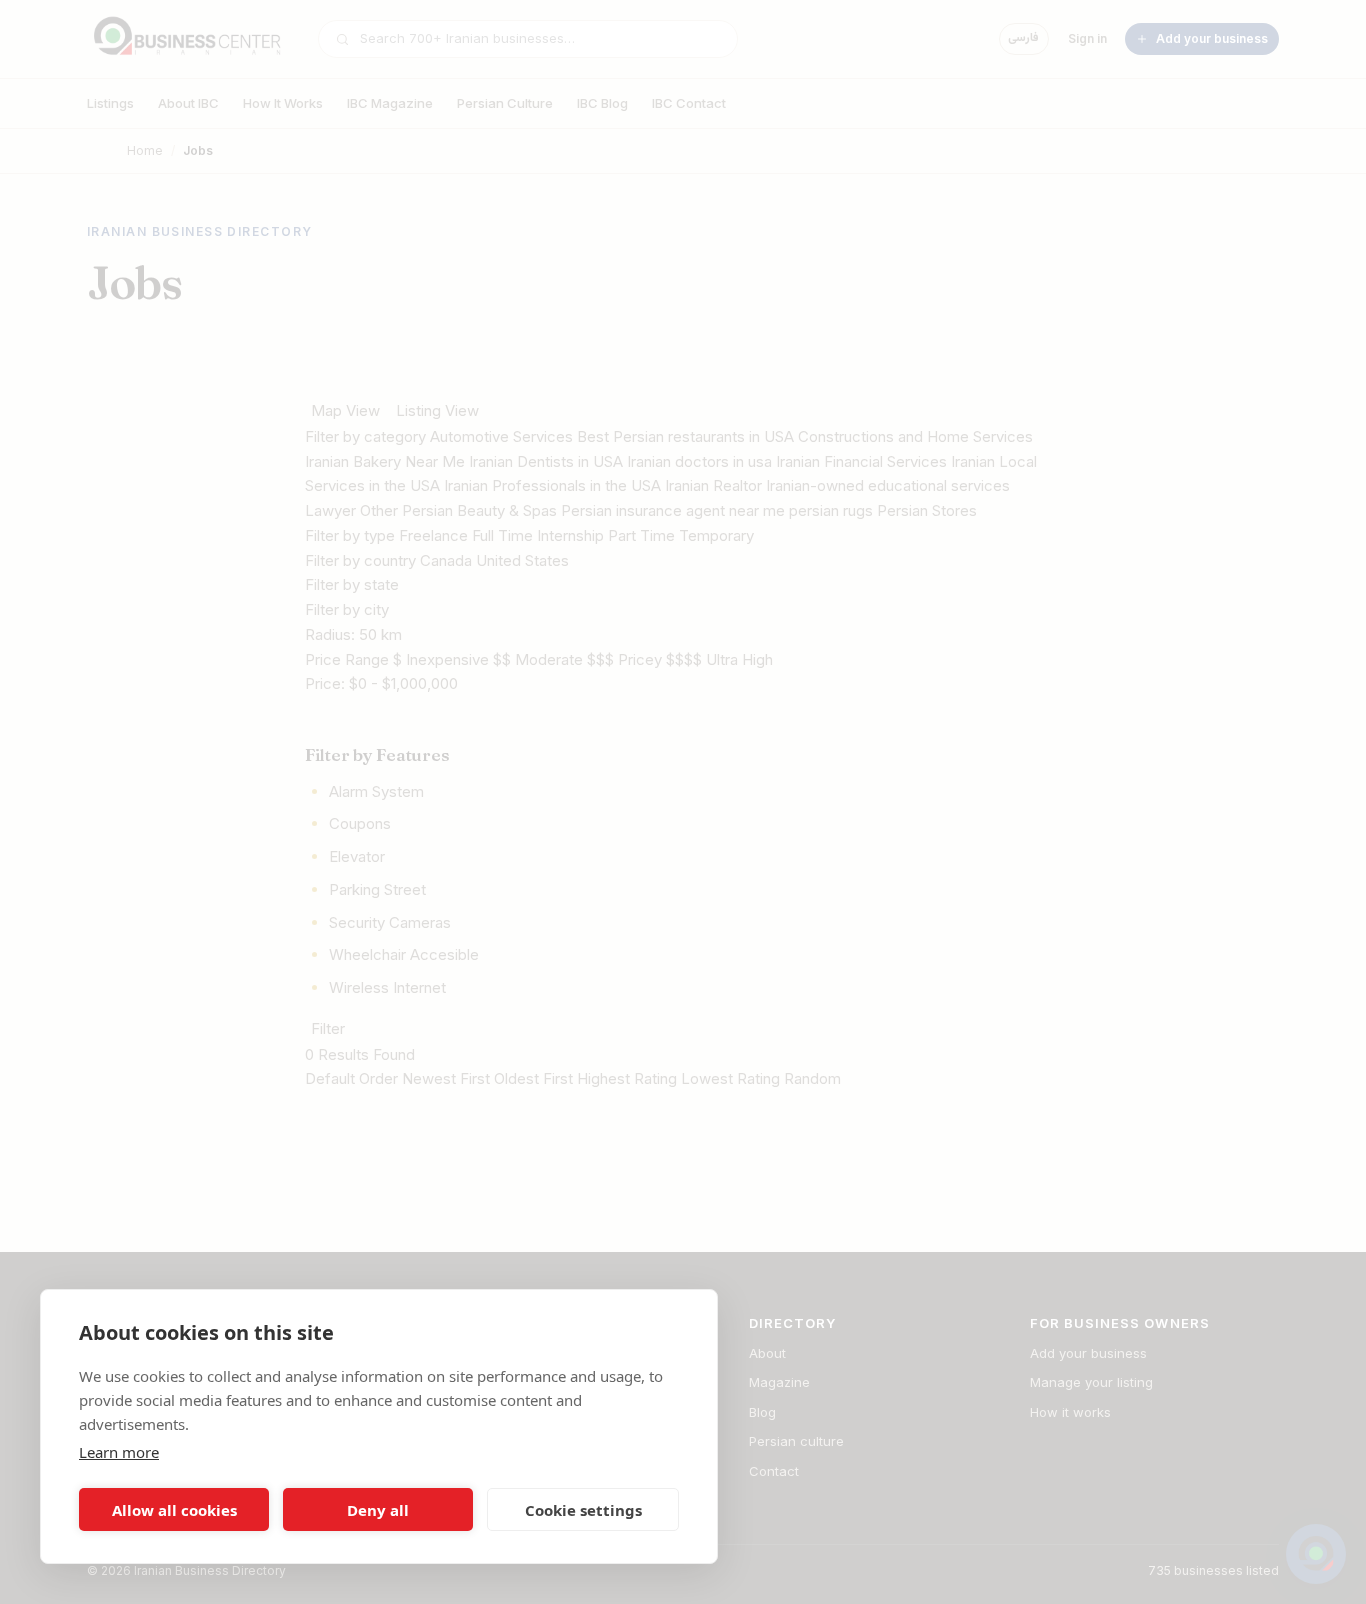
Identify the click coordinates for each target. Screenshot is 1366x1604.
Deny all (378, 1510)
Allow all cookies (174, 1510)
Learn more (119, 1452)
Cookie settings (583, 1510)
